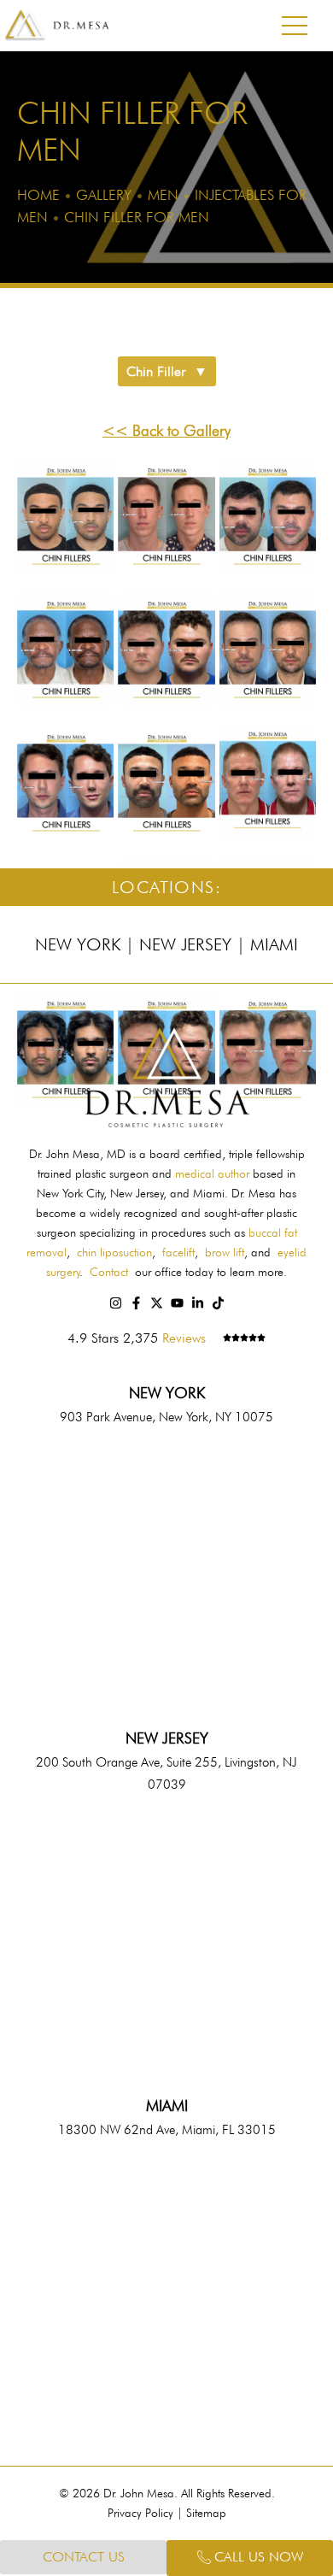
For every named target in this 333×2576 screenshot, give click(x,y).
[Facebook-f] (136, 1303)
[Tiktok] (218, 1303)
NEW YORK (167, 1393)
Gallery (104, 195)
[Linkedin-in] (198, 1303)
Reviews (184, 1338)
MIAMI (167, 2105)
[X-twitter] (157, 1303)
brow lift (225, 1252)
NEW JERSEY (167, 1738)
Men (163, 195)
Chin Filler (156, 371)
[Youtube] (177, 1303)
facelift (178, 1252)
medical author (212, 1173)
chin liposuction (114, 1252)
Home (38, 195)
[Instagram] (116, 1303)
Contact (109, 1272)
